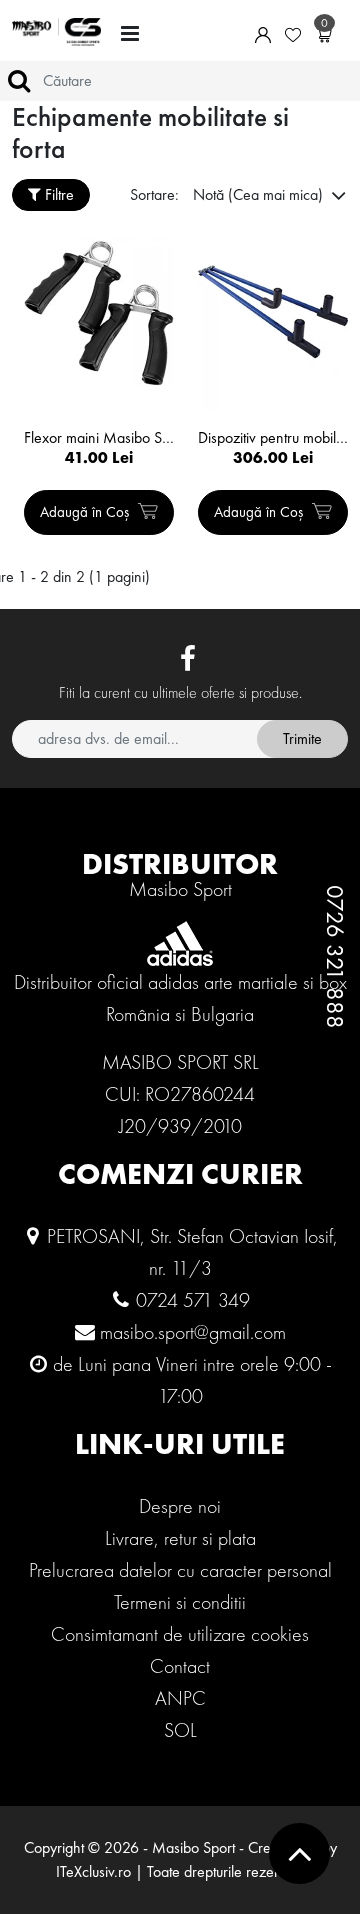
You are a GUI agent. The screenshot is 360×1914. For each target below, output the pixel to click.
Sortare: (154, 194)
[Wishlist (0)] (293, 33)
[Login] (263, 33)
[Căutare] (19, 81)
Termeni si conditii (180, 1602)
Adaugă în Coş (86, 512)
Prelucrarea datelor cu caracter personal (180, 1570)
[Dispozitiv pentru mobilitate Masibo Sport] (273, 312)
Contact (180, 1666)
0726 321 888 (335, 957)
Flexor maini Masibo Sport (99, 438)
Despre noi (180, 1506)
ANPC (180, 1698)
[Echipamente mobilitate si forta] (56, 32)
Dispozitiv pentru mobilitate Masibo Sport (273, 438)
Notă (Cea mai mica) (260, 194)
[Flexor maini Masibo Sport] (99, 312)
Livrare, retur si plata (180, 1538)
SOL (180, 1730)
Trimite (302, 738)
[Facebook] (188, 660)
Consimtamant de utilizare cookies (180, 1634)
